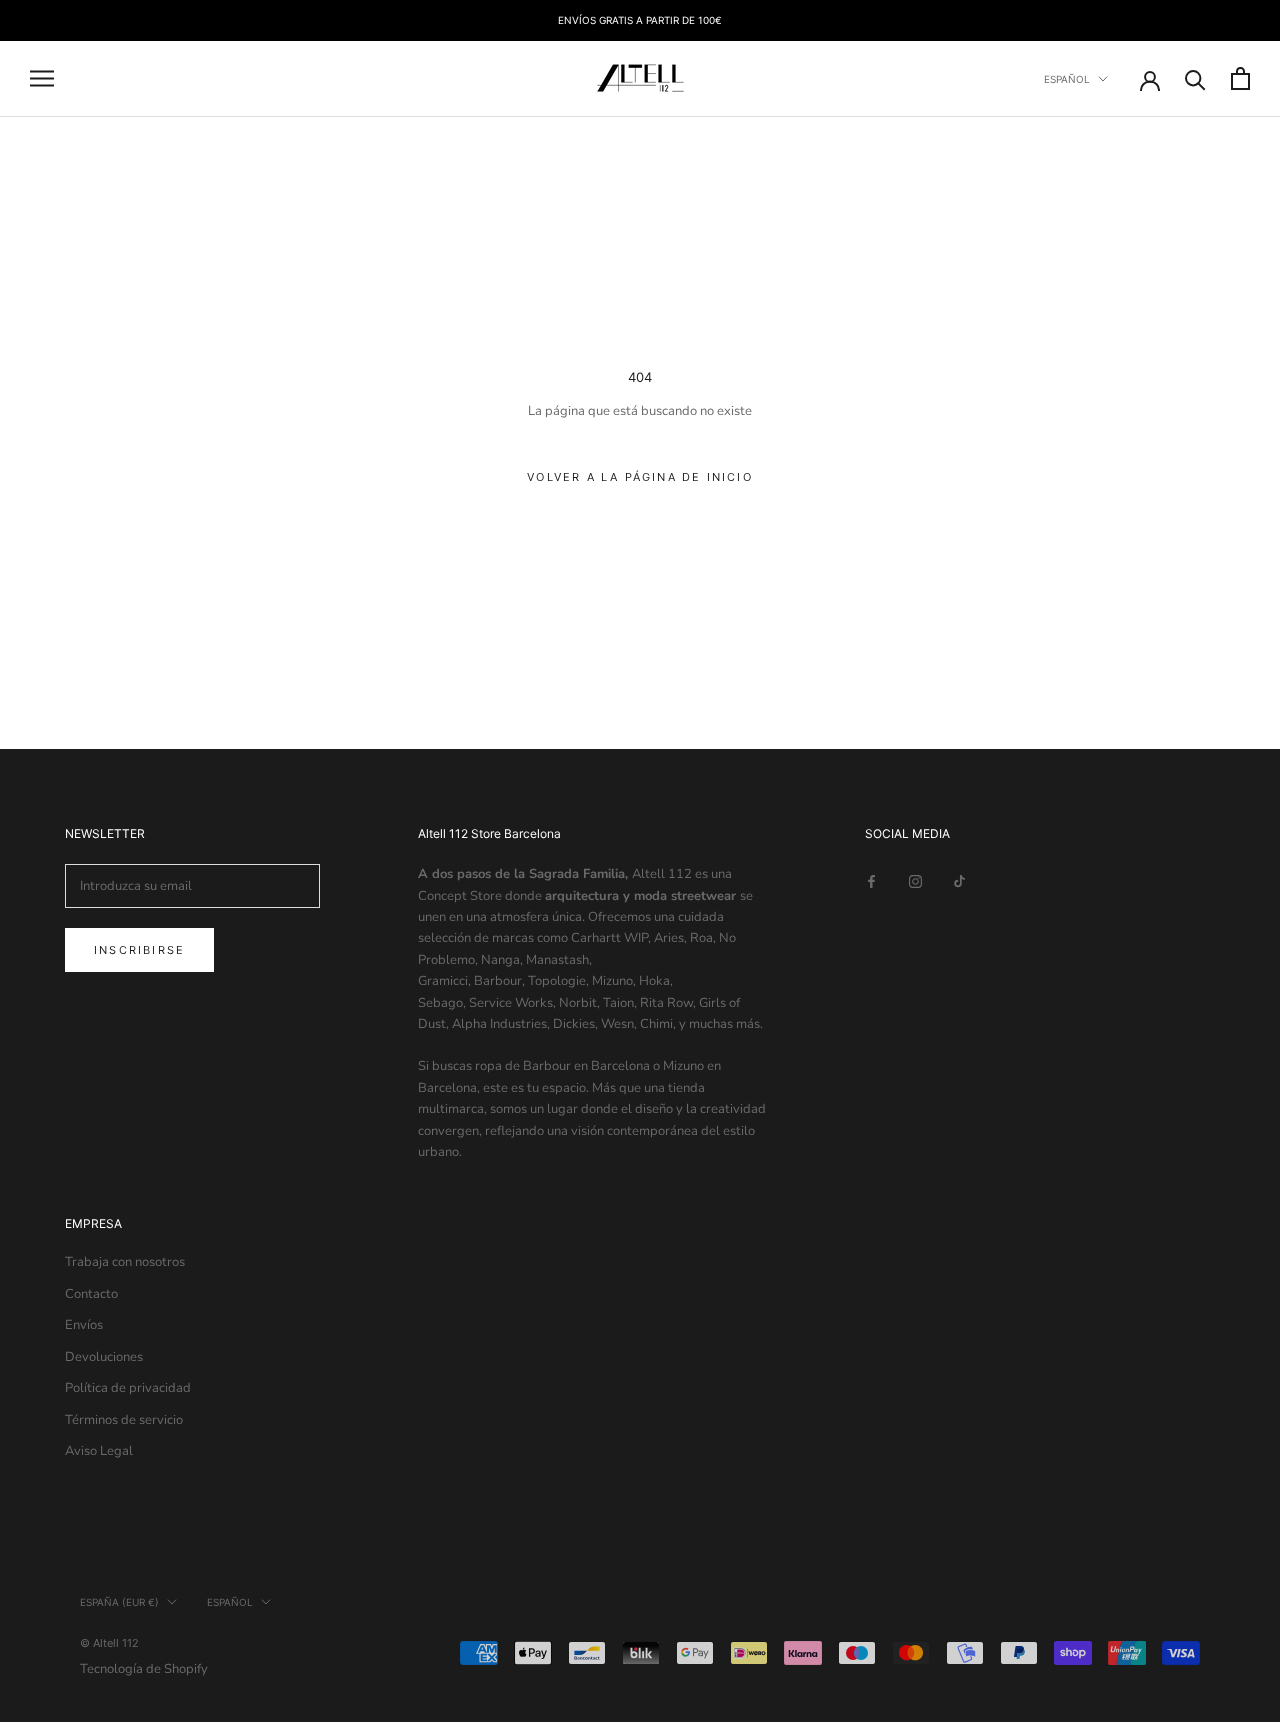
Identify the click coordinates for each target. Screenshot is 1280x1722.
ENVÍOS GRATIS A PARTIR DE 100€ (640, 20)
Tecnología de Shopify (144, 1669)
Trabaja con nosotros (125, 1262)
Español (1067, 79)
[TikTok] (959, 880)
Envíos (84, 1325)
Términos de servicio (124, 1420)
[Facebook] (871, 880)
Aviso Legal (99, 1451)
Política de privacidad (128, 1388)
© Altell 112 (109, 1643)
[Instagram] (915, 880)
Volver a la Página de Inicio (640, 477)
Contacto (91, 1294)
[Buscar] (1195, 78)
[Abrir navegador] (42, 78)
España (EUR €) (119, 1602)
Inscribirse (139, 950)
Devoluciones (104, 1357)
